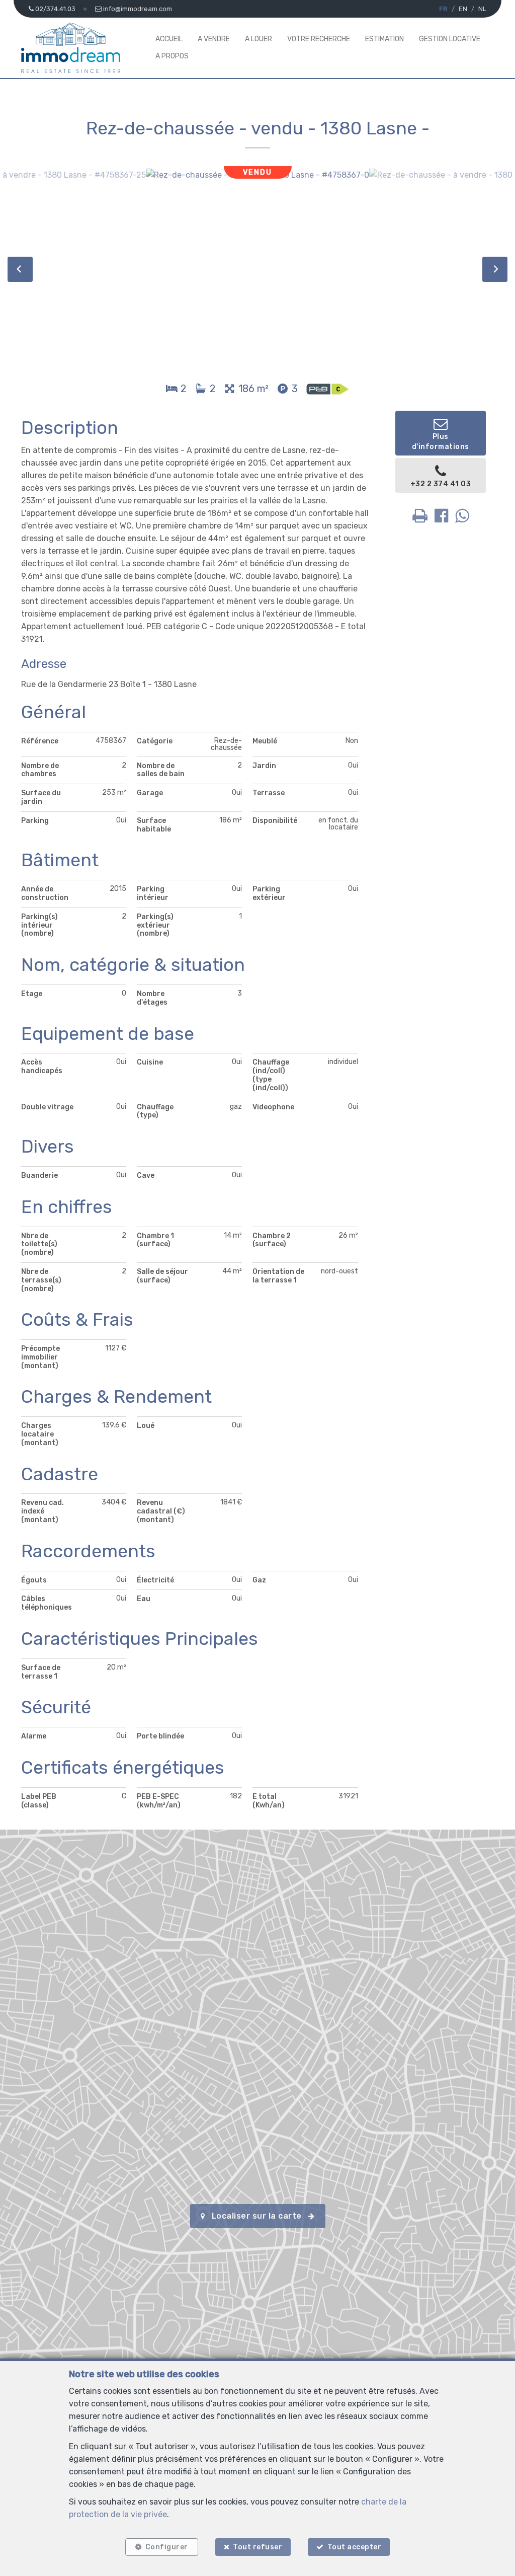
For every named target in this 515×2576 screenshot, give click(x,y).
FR (443, 9)
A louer (259, 39)
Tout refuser (257, 2547)
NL (482, 9)
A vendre (214, 39)
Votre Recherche (319, 39)
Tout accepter (355, 2547)
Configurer (167, 2547)
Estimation (384, 39)
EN (463, 9)
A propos (172, 56)
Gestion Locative (450, 39)
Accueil (169, 39)
